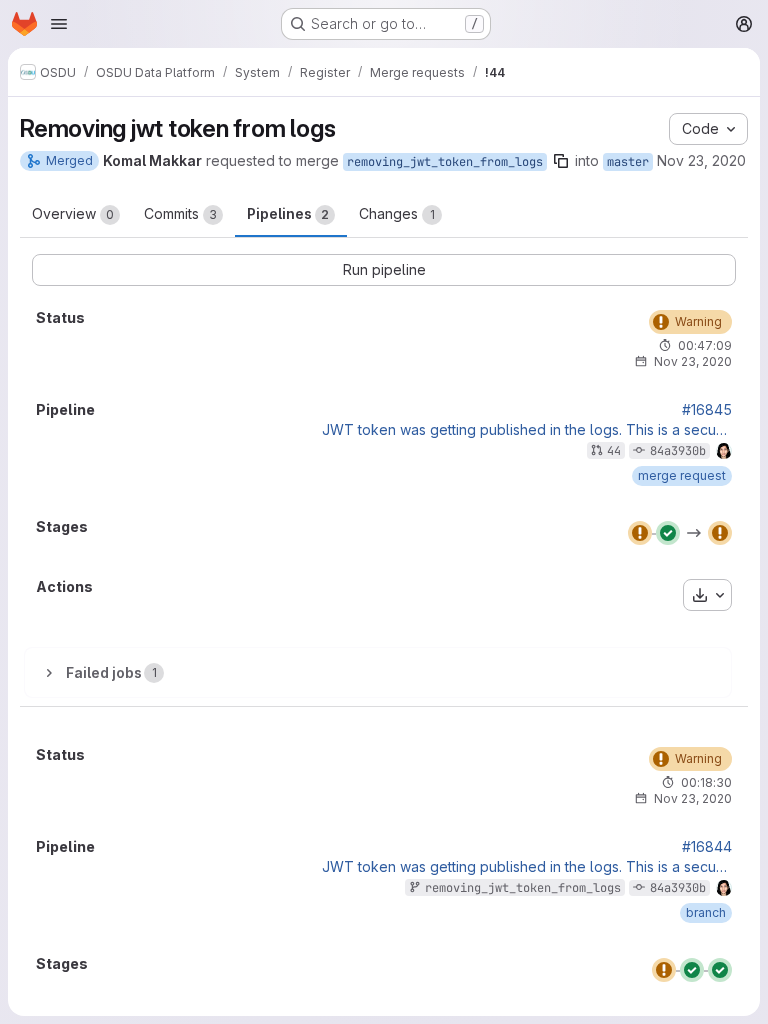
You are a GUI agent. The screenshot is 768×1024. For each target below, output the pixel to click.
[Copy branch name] (561, 161)
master (628, 162)
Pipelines (288, 213)
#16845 (707, 410)
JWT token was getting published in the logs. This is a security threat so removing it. (527, 430)
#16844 (707, 847)
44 (614, 451)
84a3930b (678, 451)
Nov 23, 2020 (701, 160)
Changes (397, 213)
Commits (180, 213)
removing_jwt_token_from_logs (445, 162)
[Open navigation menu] (59, 24)
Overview (73, 213)
